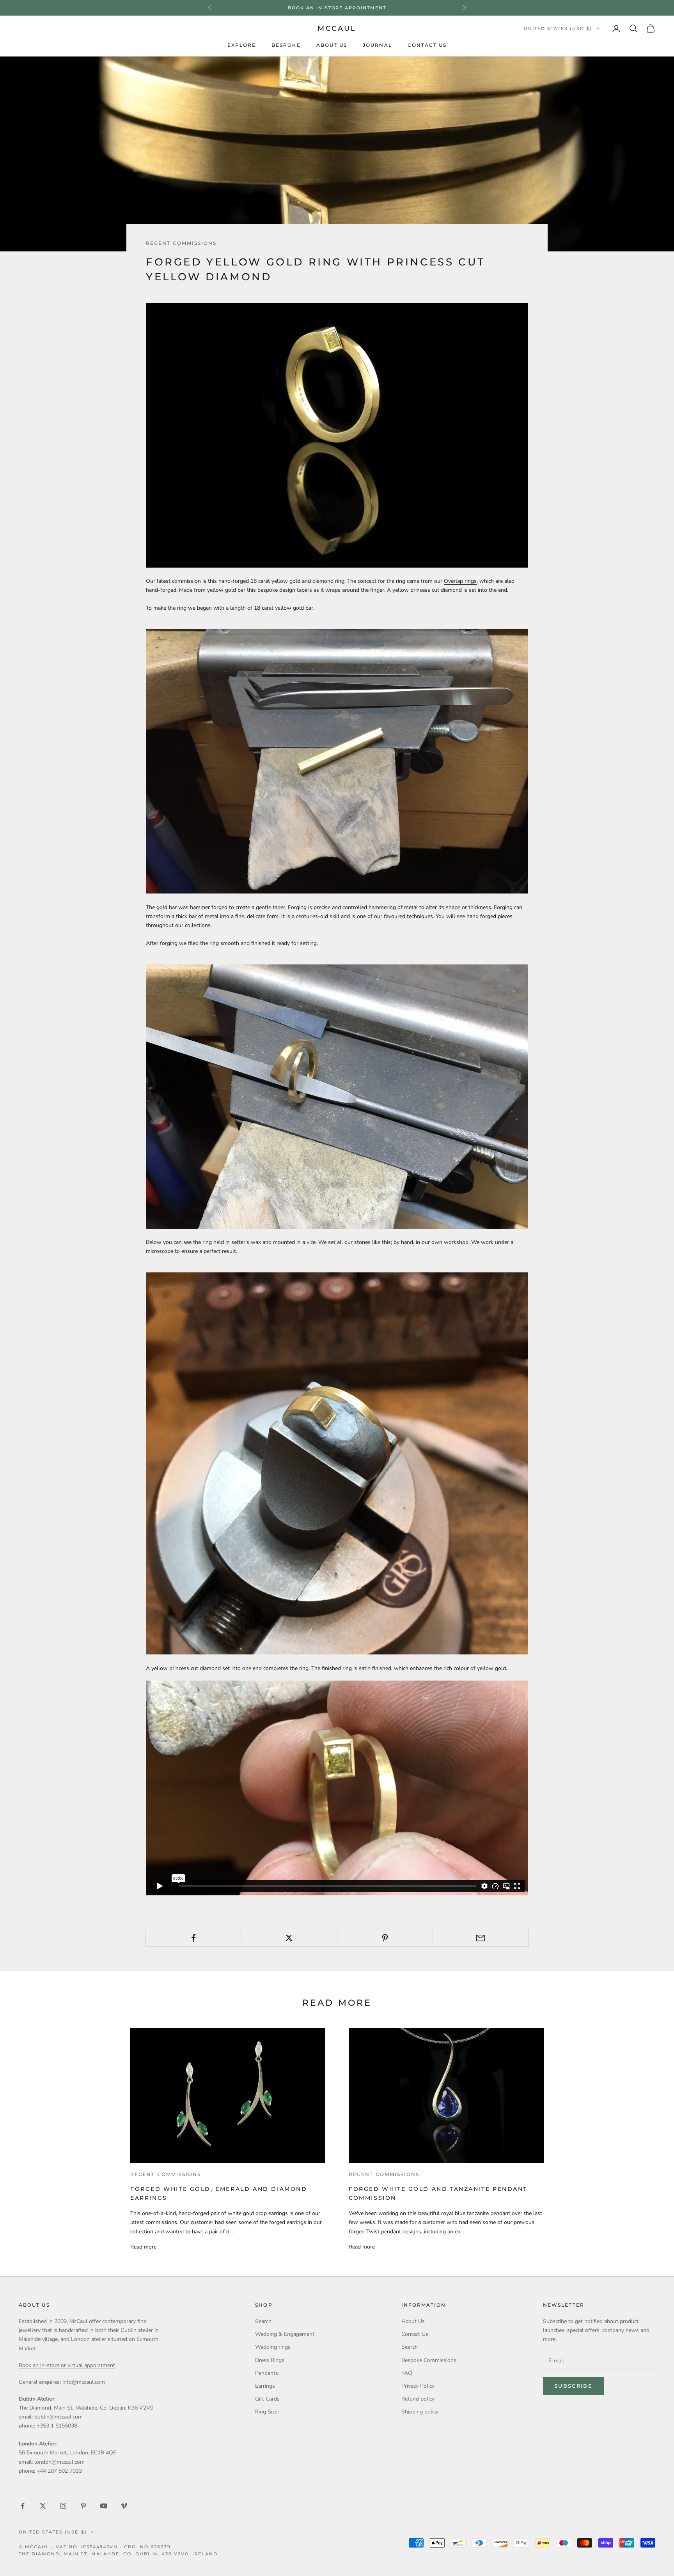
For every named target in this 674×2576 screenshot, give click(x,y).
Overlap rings (460, 581)
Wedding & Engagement (285, 2334)
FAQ (407, 2373)
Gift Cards (267, 2399)
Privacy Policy (418, 2386)
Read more (143, 2247)
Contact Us (427, 45)
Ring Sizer (267, 2412)
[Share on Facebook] (193, 1938)
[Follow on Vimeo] (124, 2506)
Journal (377, 45)
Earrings (265, 2386)
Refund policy (418, 2399)
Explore (242, 45)
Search (263, 2321)
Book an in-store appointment (337, 8)
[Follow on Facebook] (23, 2506)
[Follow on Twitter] (43, 2506)
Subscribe (573, 2386)
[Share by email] (481, 1938)
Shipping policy (420, 2412)
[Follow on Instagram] (63, 2506)
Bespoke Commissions (429, 2360)
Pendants (267, 2373)
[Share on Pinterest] (385, 1938)
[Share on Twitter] (289, 1938)
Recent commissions (181, 243)
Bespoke (286, 45)
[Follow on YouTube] (104, 2506)
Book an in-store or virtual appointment (67, 2365)
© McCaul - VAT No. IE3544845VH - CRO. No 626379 (95, 2547)
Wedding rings (273, 2347)
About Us (332, 45)
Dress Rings (270, 2360)
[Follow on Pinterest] (83, 2506)
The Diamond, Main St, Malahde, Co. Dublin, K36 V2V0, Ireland (118, 2554)
